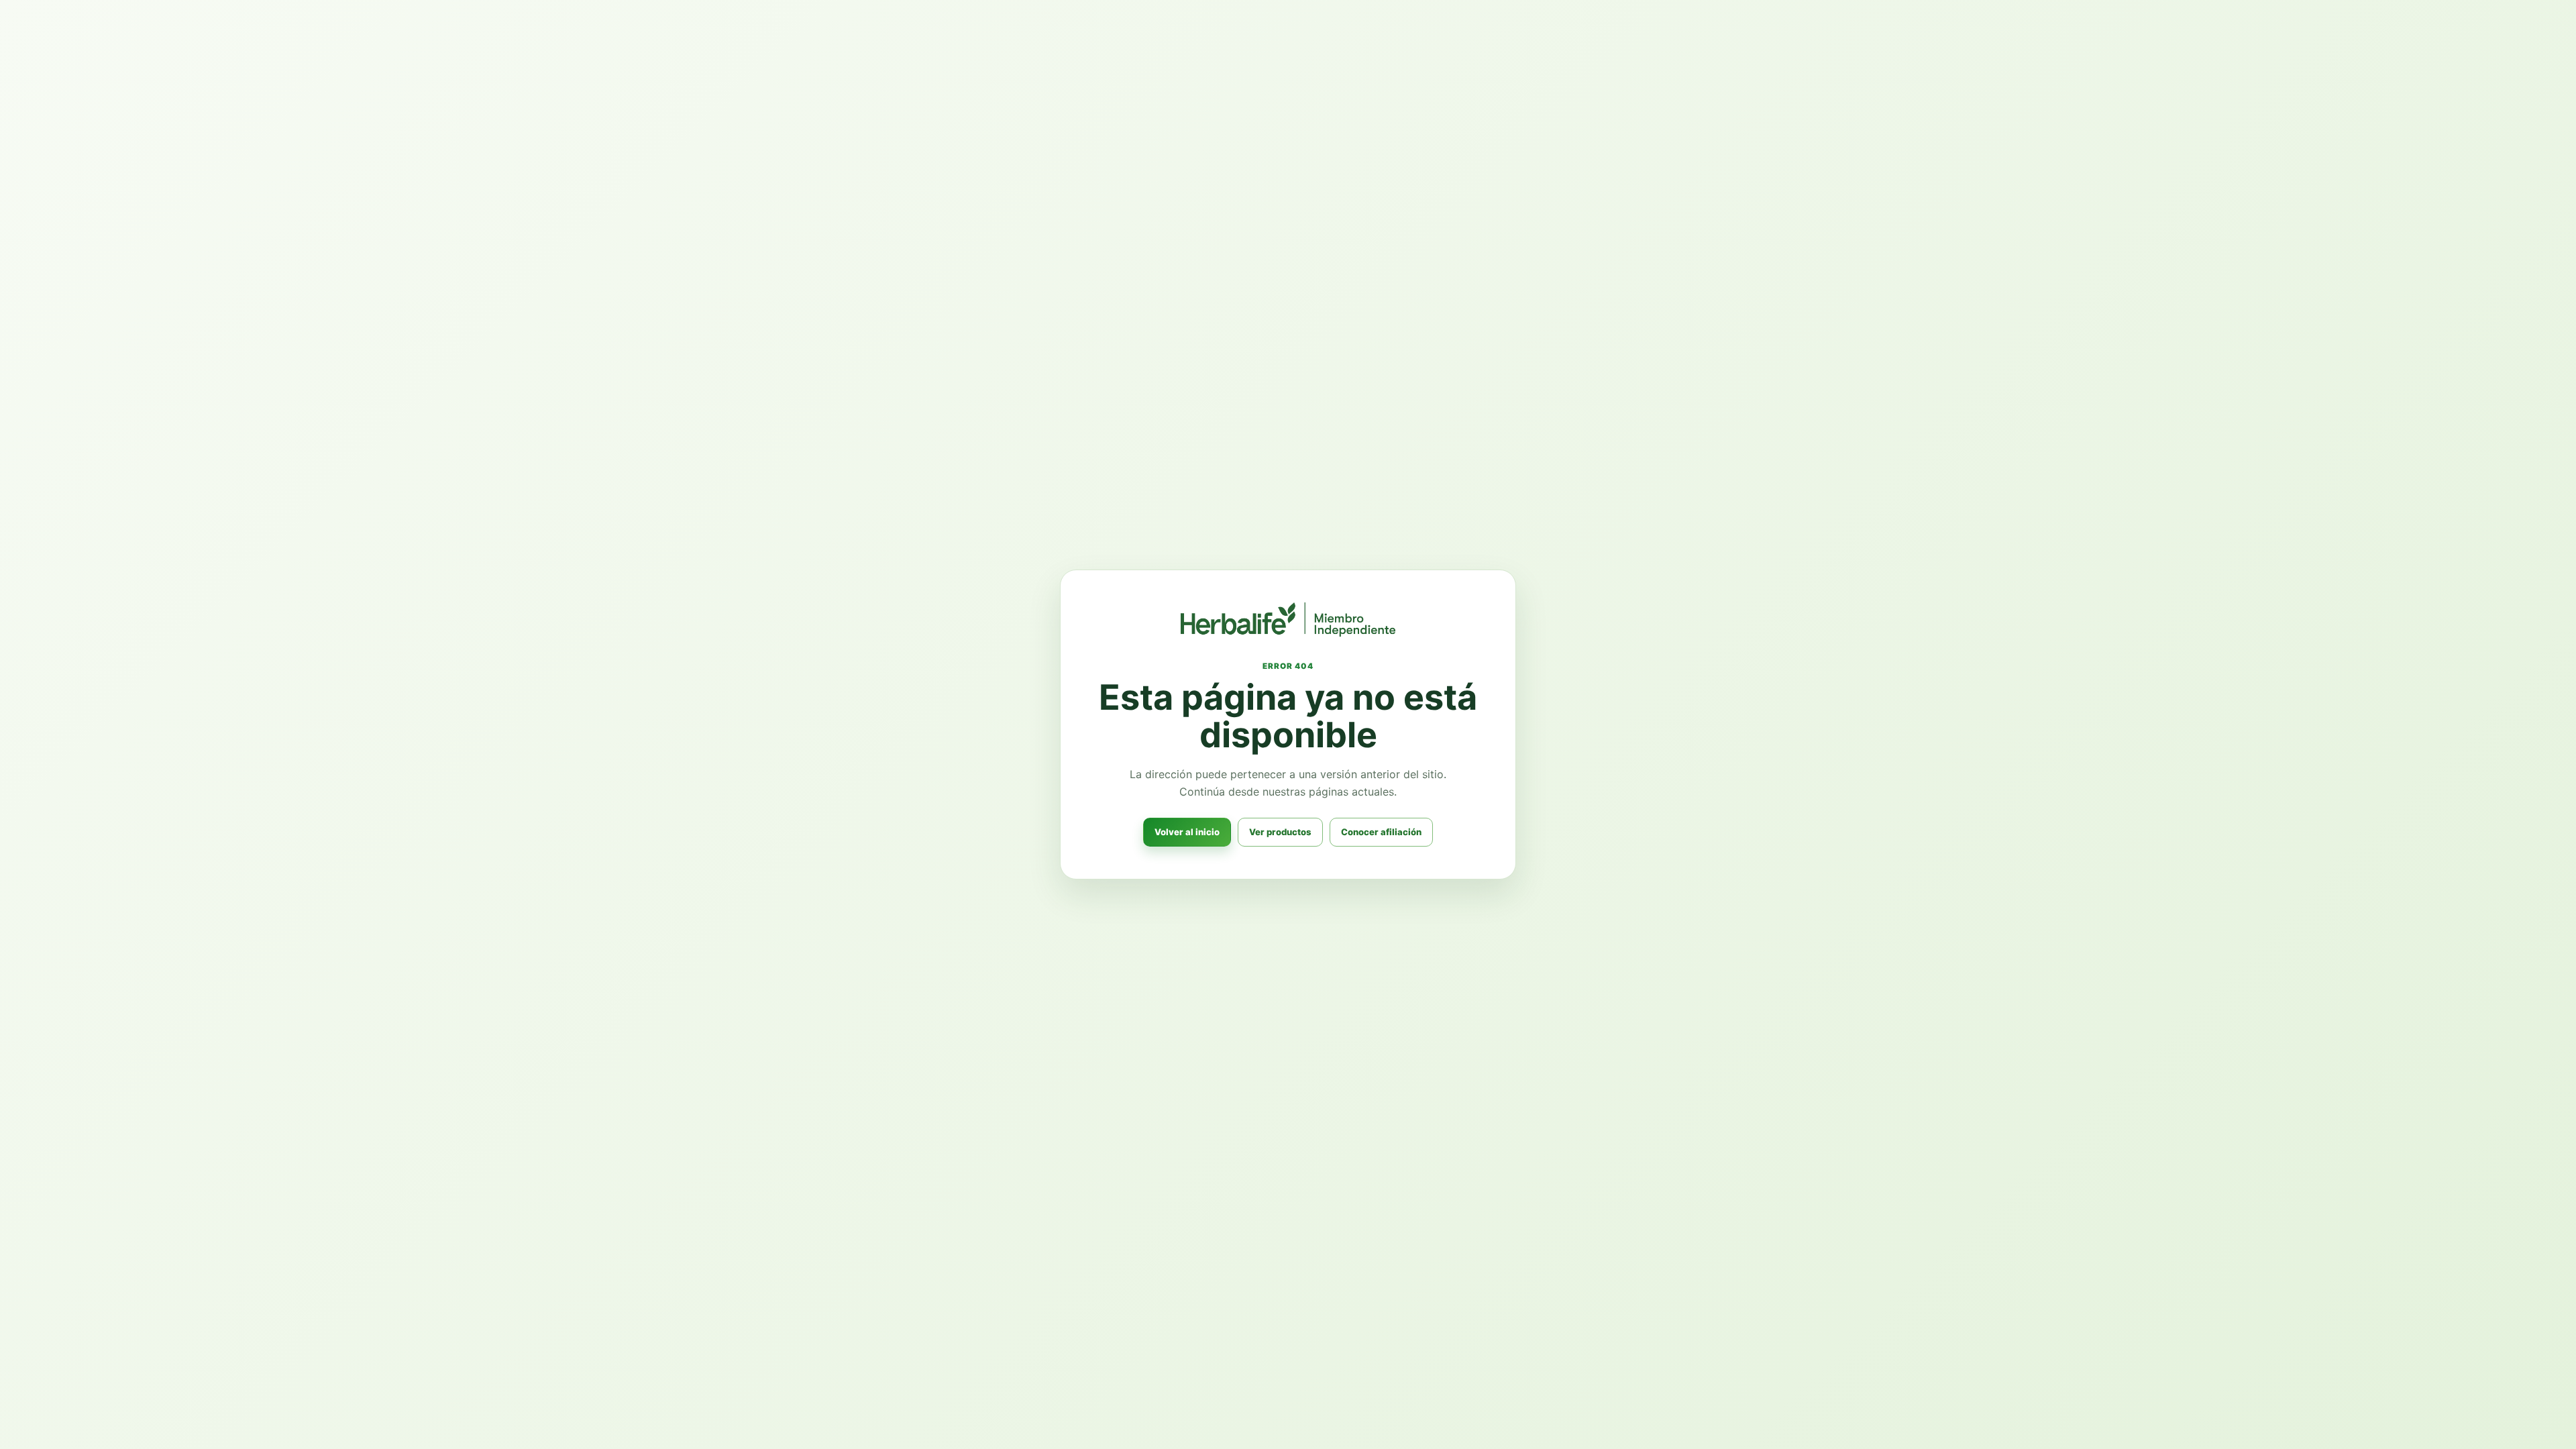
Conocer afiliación (1381, 832)
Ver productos (1280, 832)
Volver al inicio (1187, 832)
